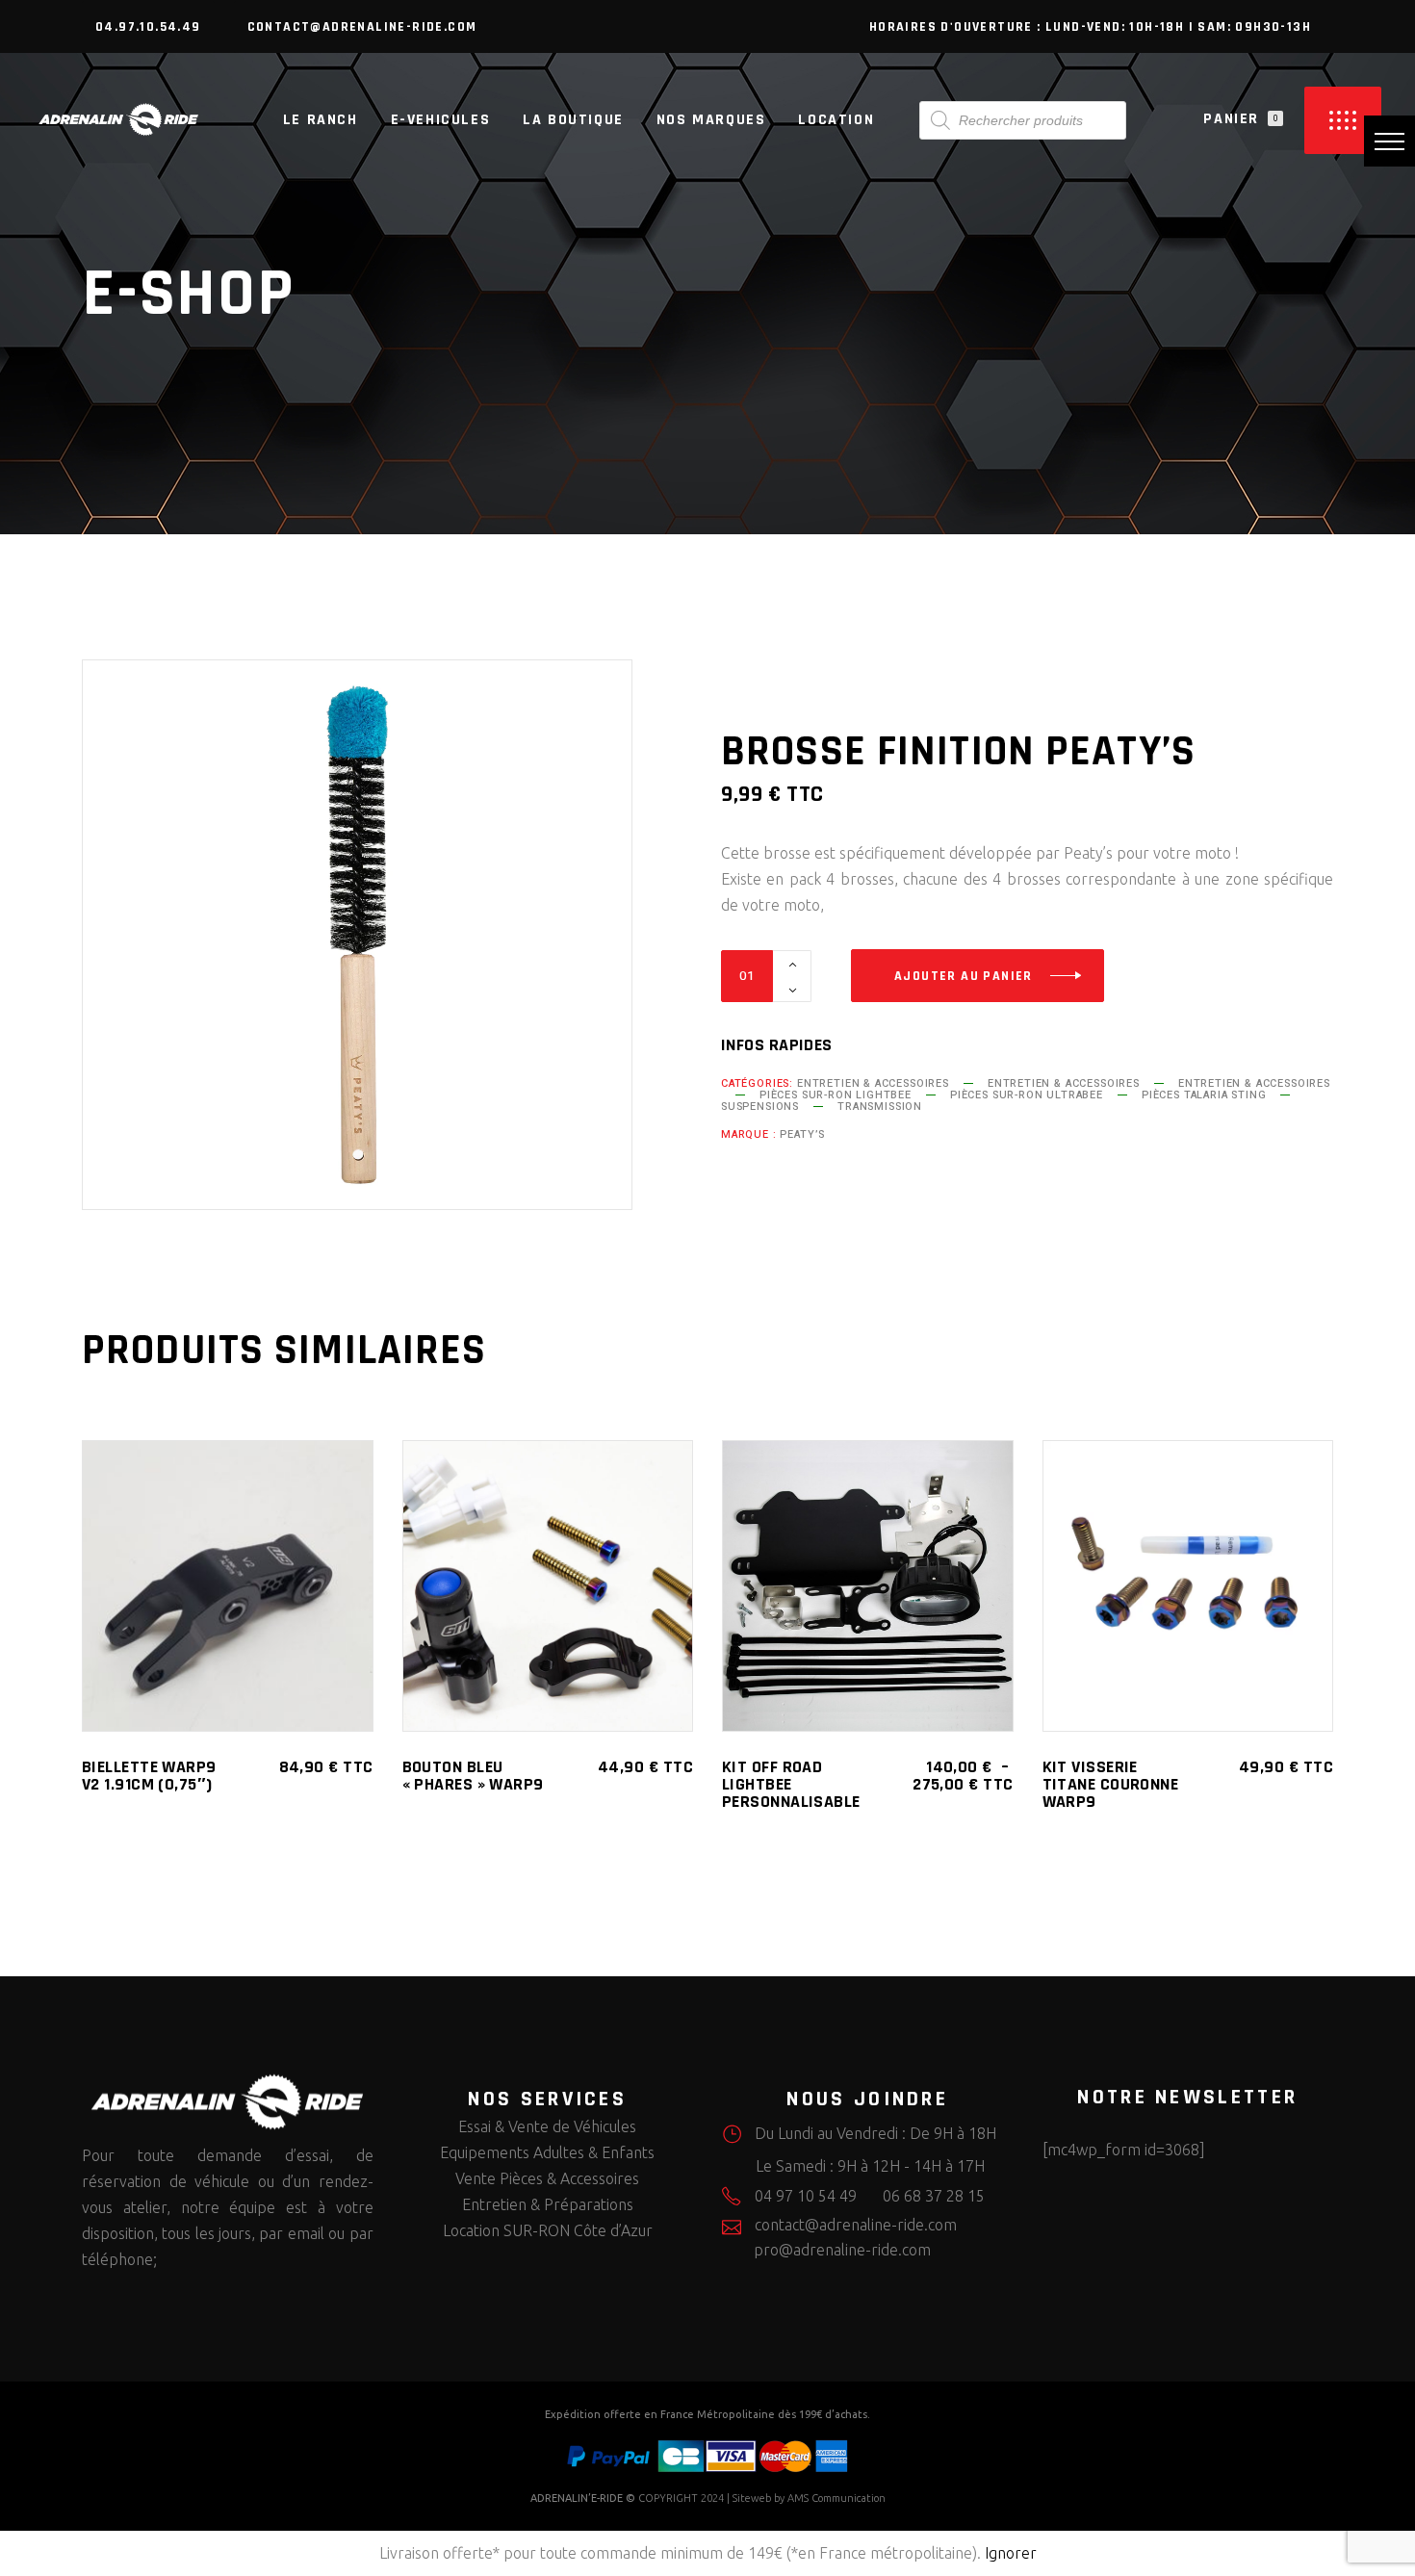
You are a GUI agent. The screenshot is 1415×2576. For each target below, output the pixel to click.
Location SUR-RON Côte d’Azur (548, 2230)
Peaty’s (802, 1134)
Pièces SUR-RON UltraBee (1027, 1095)
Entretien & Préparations (548, 2204)
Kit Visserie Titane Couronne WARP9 (1111, 1784)
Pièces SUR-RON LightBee (836, 1095)
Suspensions (760, 1107)
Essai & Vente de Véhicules (547, 2126)
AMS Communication (836, 2498)
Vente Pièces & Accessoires (547, 2178)
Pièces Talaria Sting (1204, 1095)
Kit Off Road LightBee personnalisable (791, 1784)
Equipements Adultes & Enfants (547, 2152)
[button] (1389, 141)
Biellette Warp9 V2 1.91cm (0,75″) (149, 1776)
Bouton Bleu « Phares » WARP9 (473, 1776)
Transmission (880, 1107)
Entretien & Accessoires (873, 1083)
